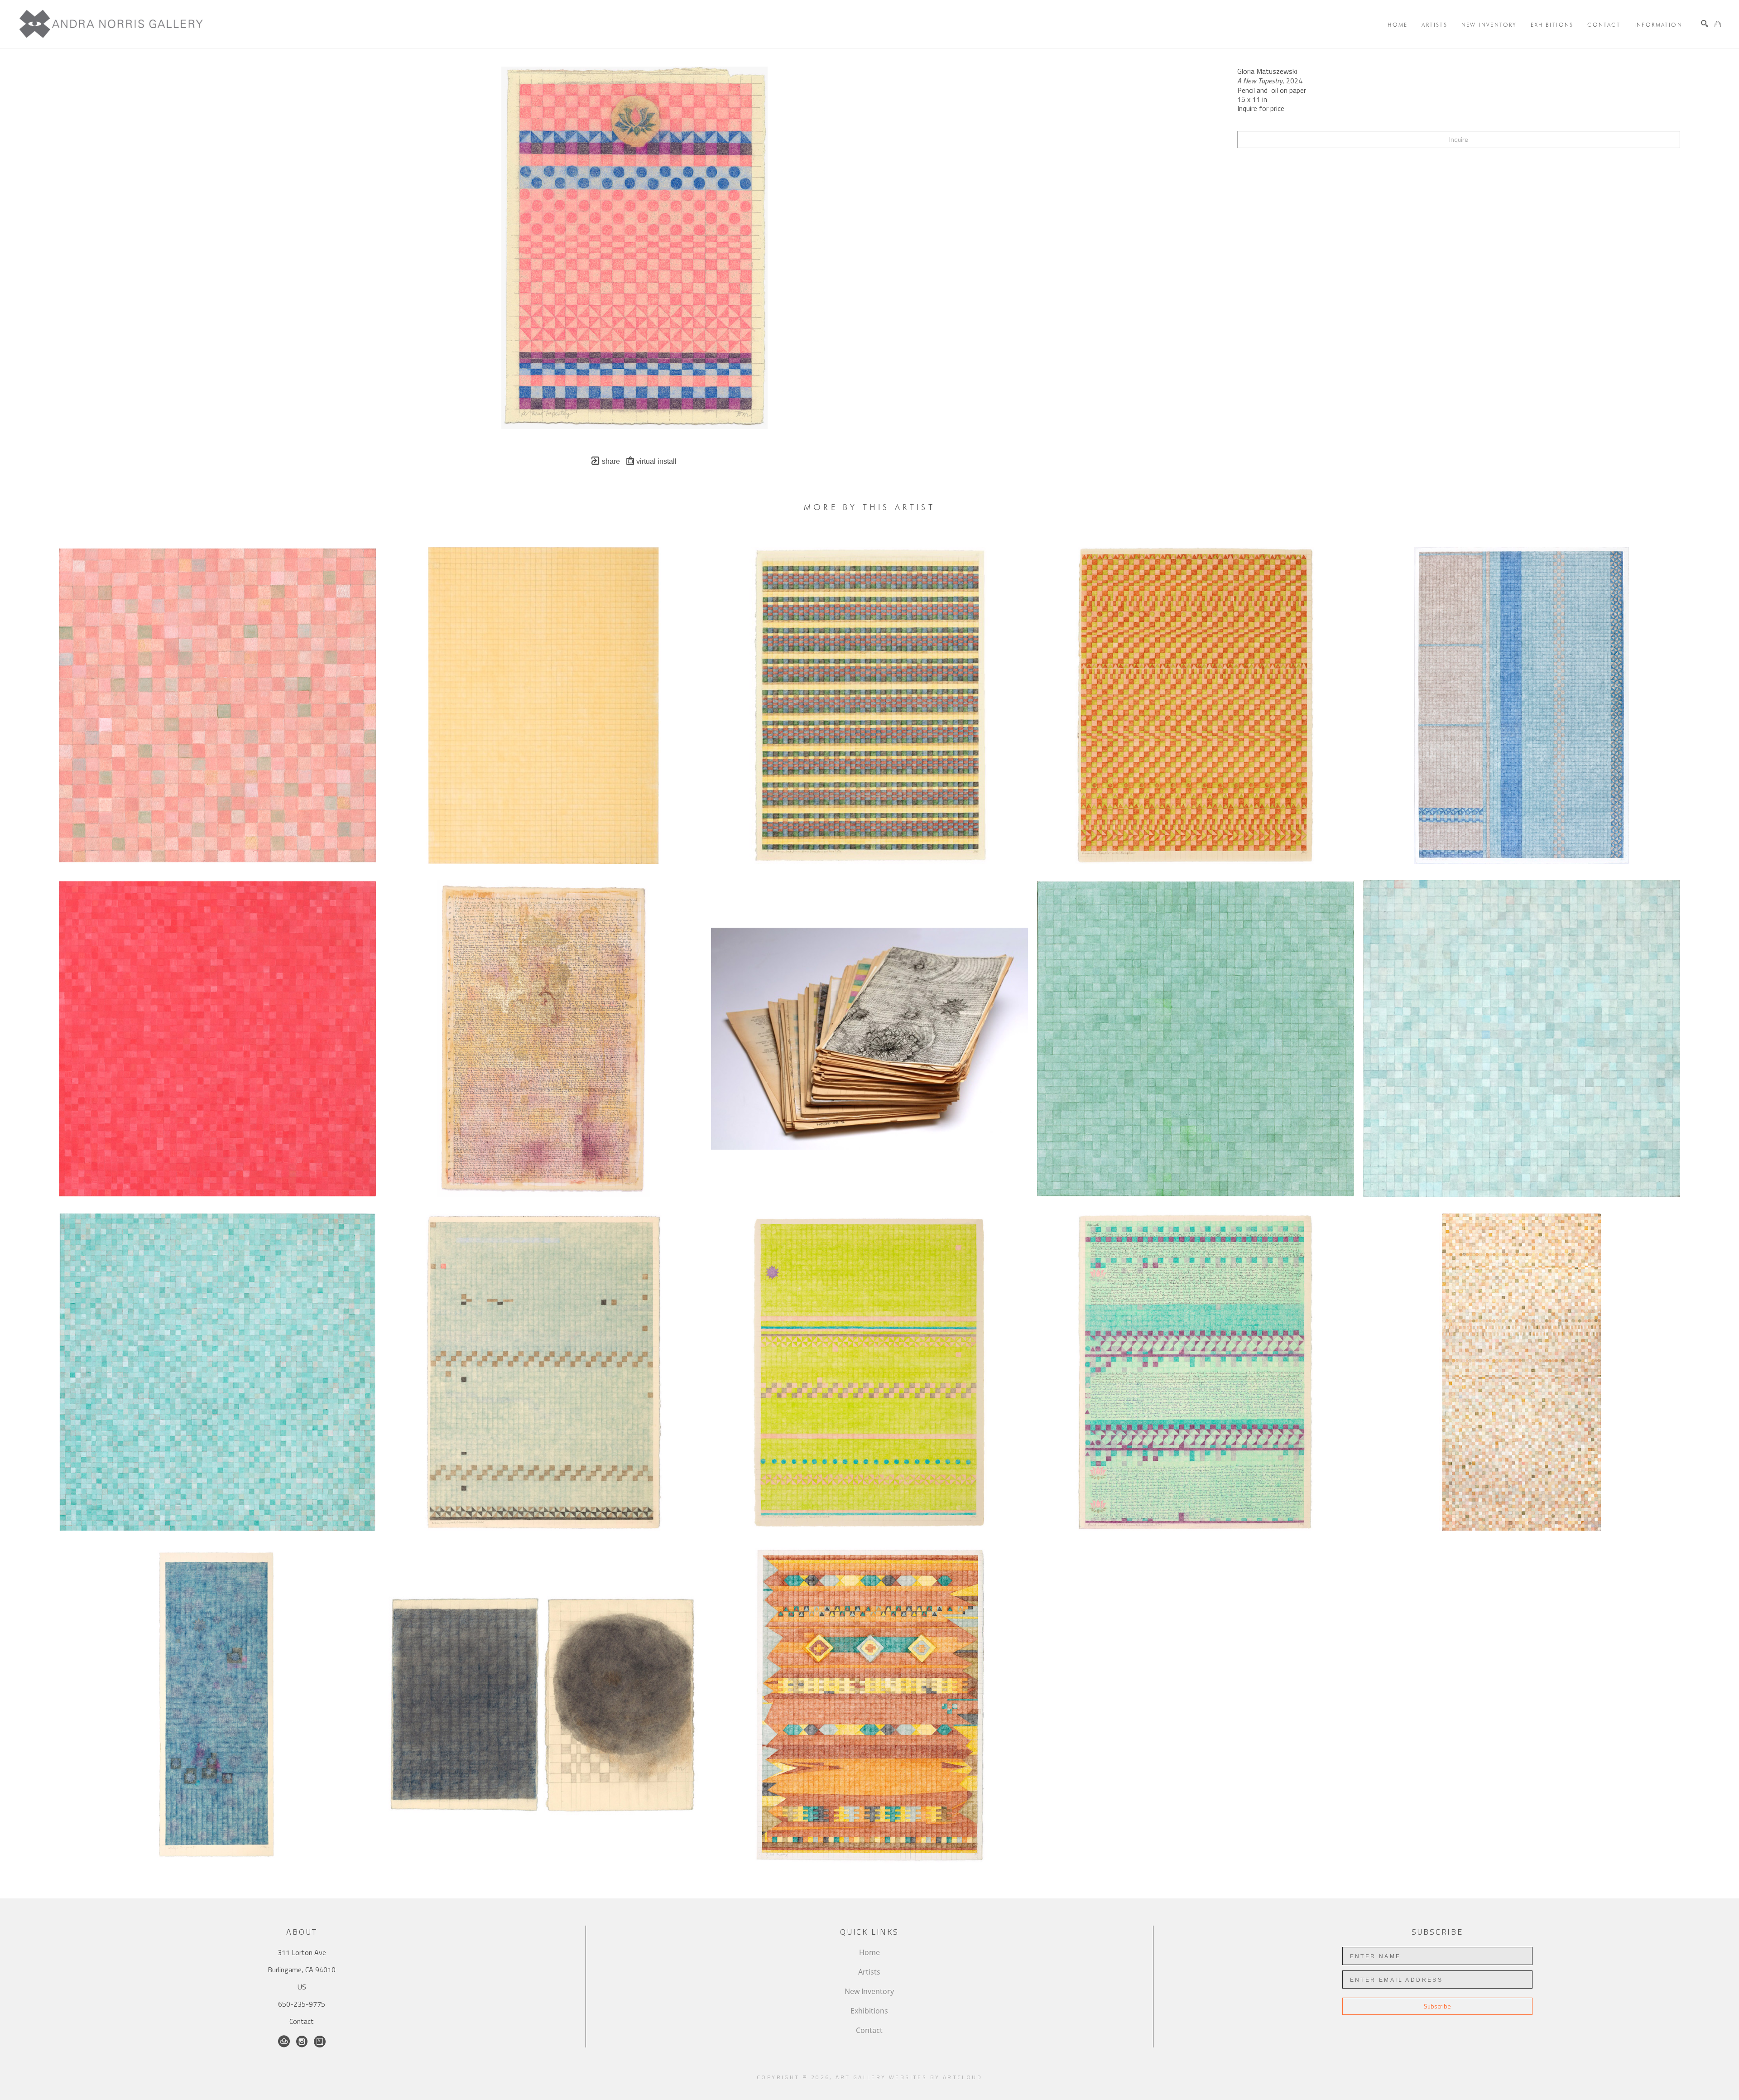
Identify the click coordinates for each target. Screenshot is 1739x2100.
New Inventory (869, 1991)
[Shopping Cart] (1718, 24)
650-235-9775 (302, 2004)
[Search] (1705, 24)
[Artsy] (320, 2042)
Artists (869, 1972)
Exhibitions (869, 2011)
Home (869, 1952)
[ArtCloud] (284, 2042)
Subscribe (1437, 2006)
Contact (302, 2021)
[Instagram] (302, 2042)
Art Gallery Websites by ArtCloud (909, 2077)
